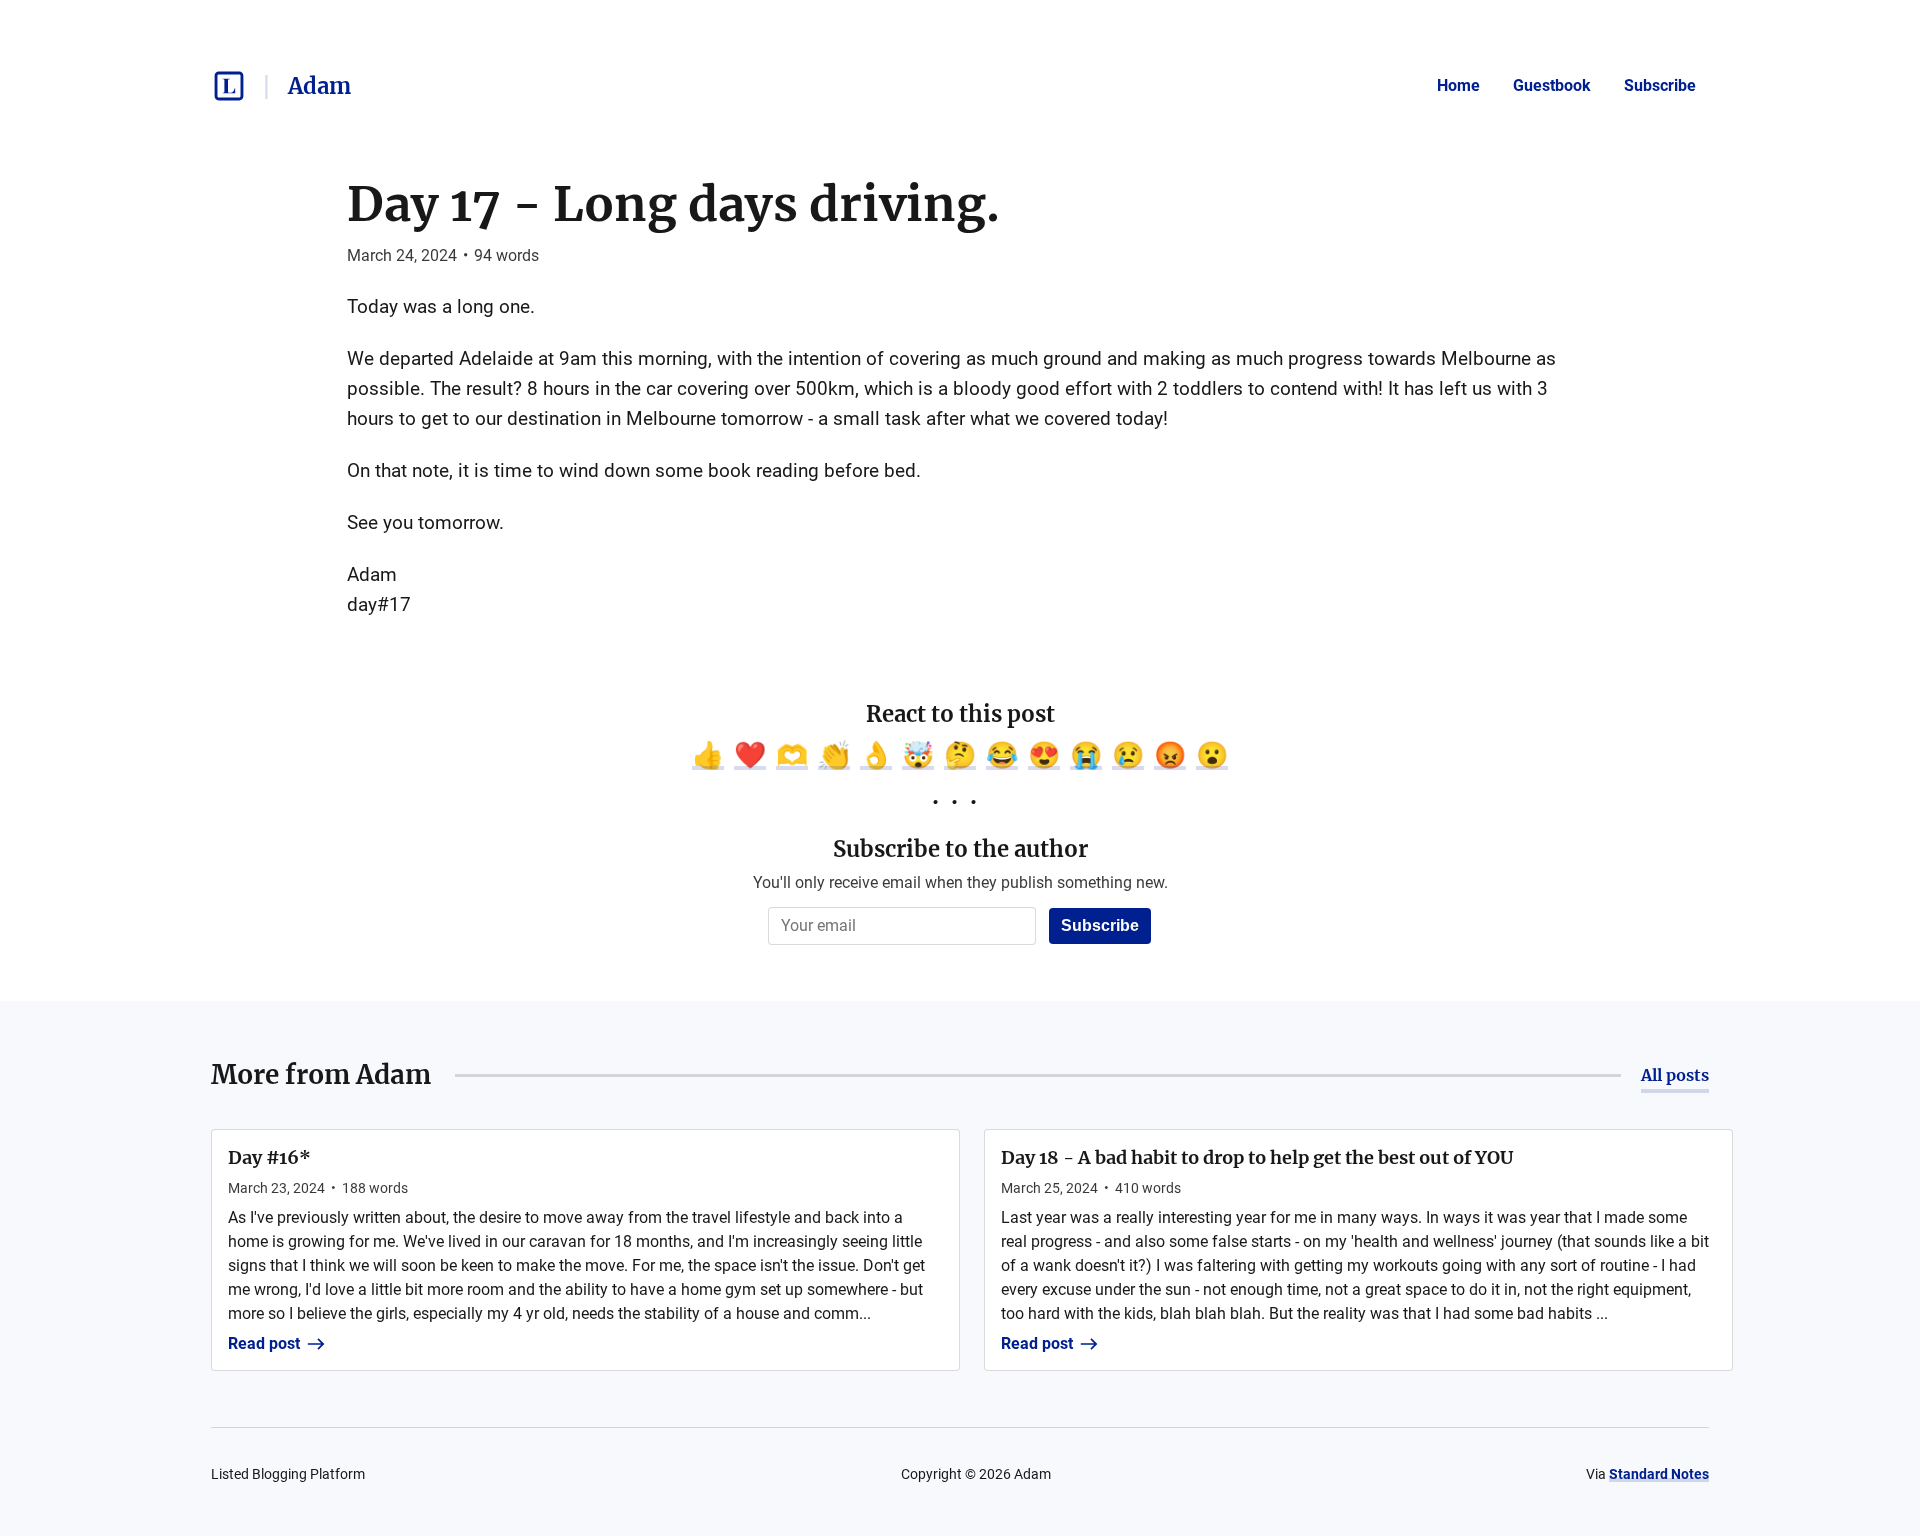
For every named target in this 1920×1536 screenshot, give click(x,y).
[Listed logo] (229, 86)
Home (1458, 85)
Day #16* (269, 1157)
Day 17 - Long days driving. (673, 204)
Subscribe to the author (960, 849)
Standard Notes (1659, 1474)
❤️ (750, 755)
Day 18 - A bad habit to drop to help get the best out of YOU (1257, 1157)
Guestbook (1552, 85)
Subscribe (1660, 85)
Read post (264, 1343)
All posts (1675, 1075)
